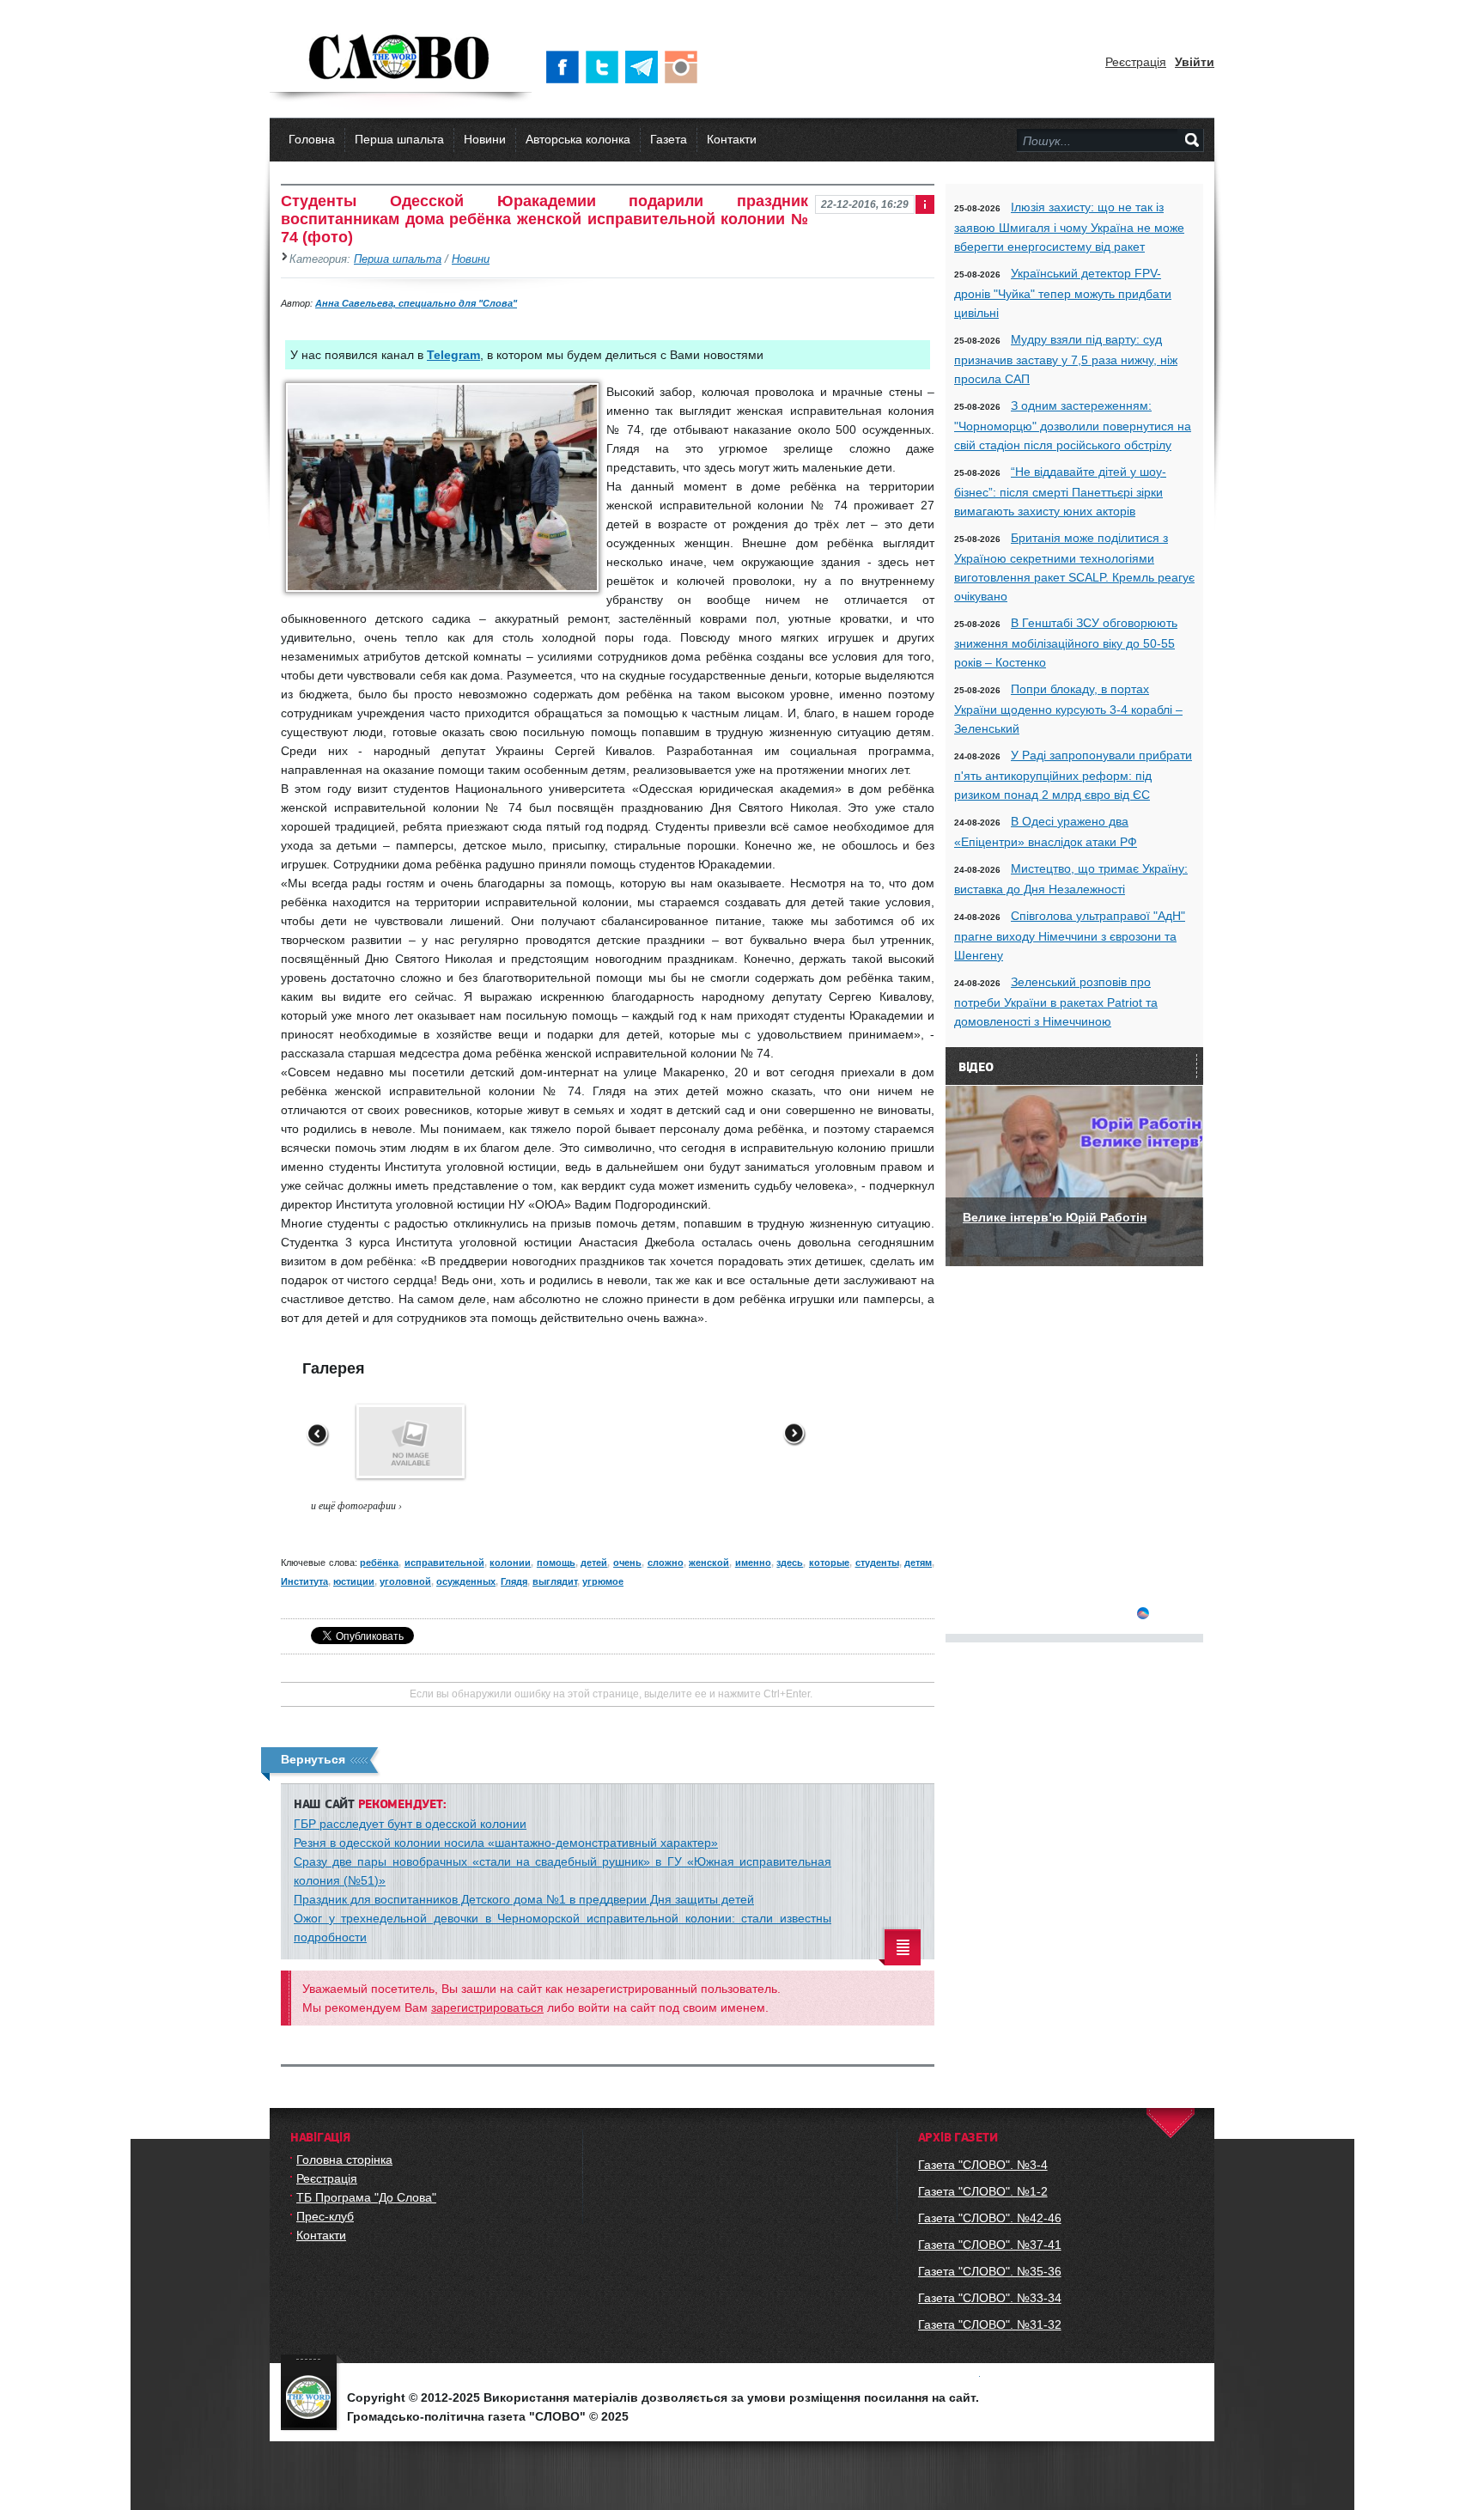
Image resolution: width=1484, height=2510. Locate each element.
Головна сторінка (344, 2160)
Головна (312, 139)
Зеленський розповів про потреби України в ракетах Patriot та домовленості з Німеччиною (1056, 1002)
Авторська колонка (578, 139)
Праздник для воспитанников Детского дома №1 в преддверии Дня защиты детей (524, 1899)
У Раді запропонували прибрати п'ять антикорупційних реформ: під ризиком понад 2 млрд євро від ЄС (1073, 775)
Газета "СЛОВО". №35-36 (990, 2271)
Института (304, 1581)
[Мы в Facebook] (566, 67)
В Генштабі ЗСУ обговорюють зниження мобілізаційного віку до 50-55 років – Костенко (1066, 643)
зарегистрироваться (487, 2007)
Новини (485, 139)
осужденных (466, 1581)
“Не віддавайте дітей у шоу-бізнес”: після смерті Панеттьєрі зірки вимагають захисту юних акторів (1060, 491)
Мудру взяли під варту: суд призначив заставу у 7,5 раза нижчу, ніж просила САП (1066, 359)
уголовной (405, 1581)
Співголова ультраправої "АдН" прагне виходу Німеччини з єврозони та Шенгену (1070, 935)
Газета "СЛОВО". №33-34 (990, 2298)
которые (829, 1563)
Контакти (732, 139)
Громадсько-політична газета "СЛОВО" (401, 58)
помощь (556, 1563)
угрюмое (603, 1581)
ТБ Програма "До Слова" (366, 2197)
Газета (669, 139)
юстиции (354, 1581)
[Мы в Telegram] (645, 67)
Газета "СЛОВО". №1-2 (983, 2191)
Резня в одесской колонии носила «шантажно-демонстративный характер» (506, 1843)
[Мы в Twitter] (605, 67)
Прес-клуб (325, 2216)
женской (709, 1563)
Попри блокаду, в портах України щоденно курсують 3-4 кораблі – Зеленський (1068, 709)
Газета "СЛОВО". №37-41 (990, 2245)
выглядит (555, 1581)
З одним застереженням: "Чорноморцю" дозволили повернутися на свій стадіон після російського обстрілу (1073, 425)
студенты (877, 1563)
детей (594, 1563)
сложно (666, 1563)
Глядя (514, 1581)
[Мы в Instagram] (684, 67)
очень (627, 1563)
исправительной (444, 1563)
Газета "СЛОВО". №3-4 (983, 2165)
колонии (510, 1563)
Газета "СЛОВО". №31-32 (990, 2324)
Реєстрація (1136, 62)
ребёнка (379, 1563)
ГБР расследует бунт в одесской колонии (410, 1824)
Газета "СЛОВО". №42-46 (990, 2218)
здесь (790, 1563)
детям (918, 1563)
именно (753, 1563)
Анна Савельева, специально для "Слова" (416, 303)
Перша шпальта (399, 139)
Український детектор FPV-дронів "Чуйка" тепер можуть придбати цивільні (1063, 293)
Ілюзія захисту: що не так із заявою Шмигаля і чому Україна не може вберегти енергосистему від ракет (1069, 227)
